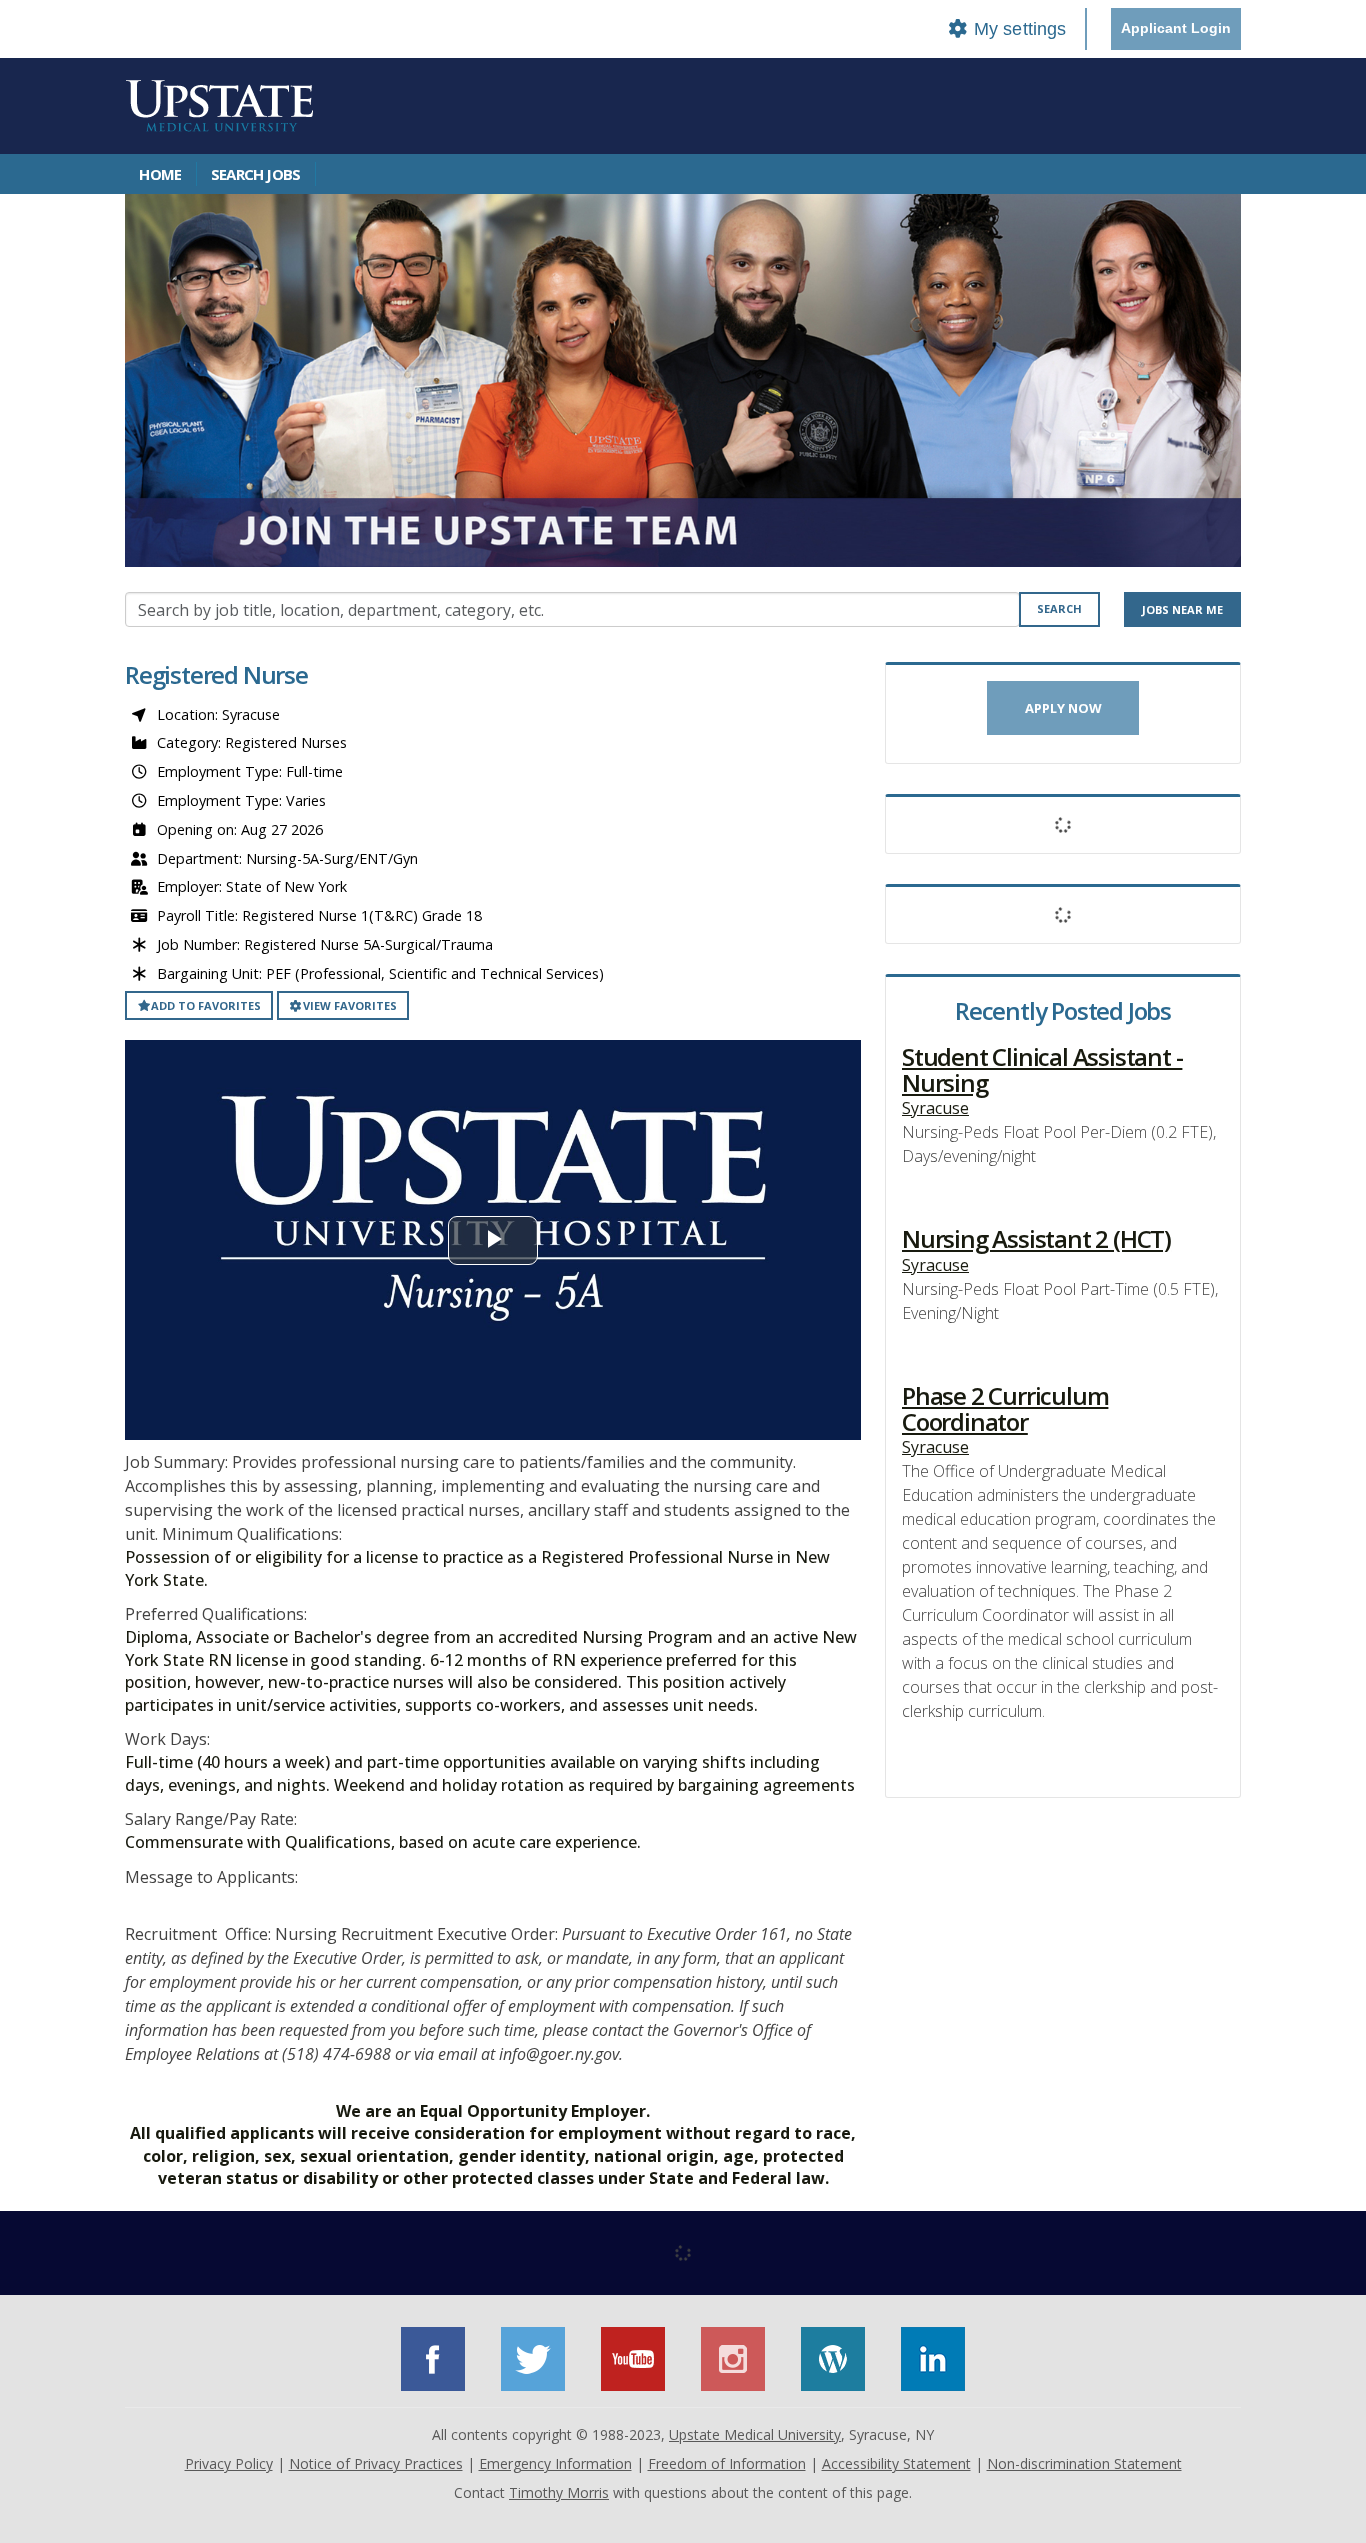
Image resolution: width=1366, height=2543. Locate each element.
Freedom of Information (727, 2463)
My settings (1017, 29)
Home (160, 174)
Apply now (1063, 708)
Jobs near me (1182, 609)
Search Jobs (255, 174)
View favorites (350, 1005)
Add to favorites (206, 1005)
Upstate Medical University (755, 2434)
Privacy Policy (229, 2463)
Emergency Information (555, 2463)
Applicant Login (1176, 28)
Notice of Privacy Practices (376, 2463)
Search (1059, 608)
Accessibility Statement (896, 2463)
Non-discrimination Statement (1084, 2463)
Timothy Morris (559, 2492)
